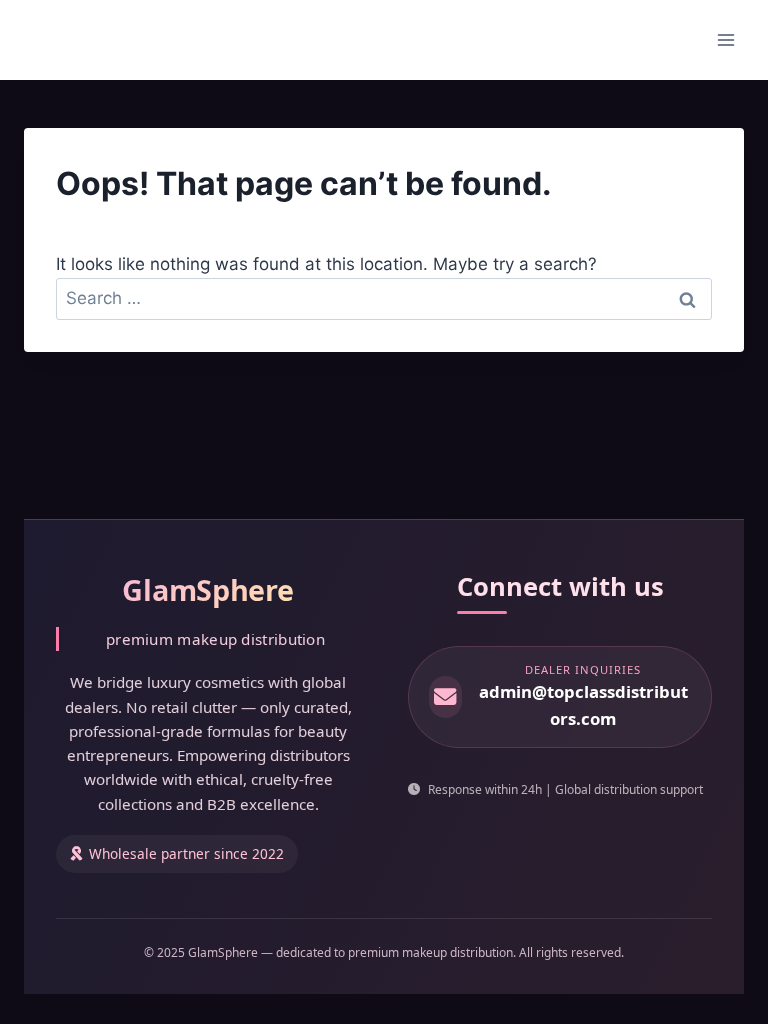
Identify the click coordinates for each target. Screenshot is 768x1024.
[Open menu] (725, 39)
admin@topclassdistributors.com (583, 705)
